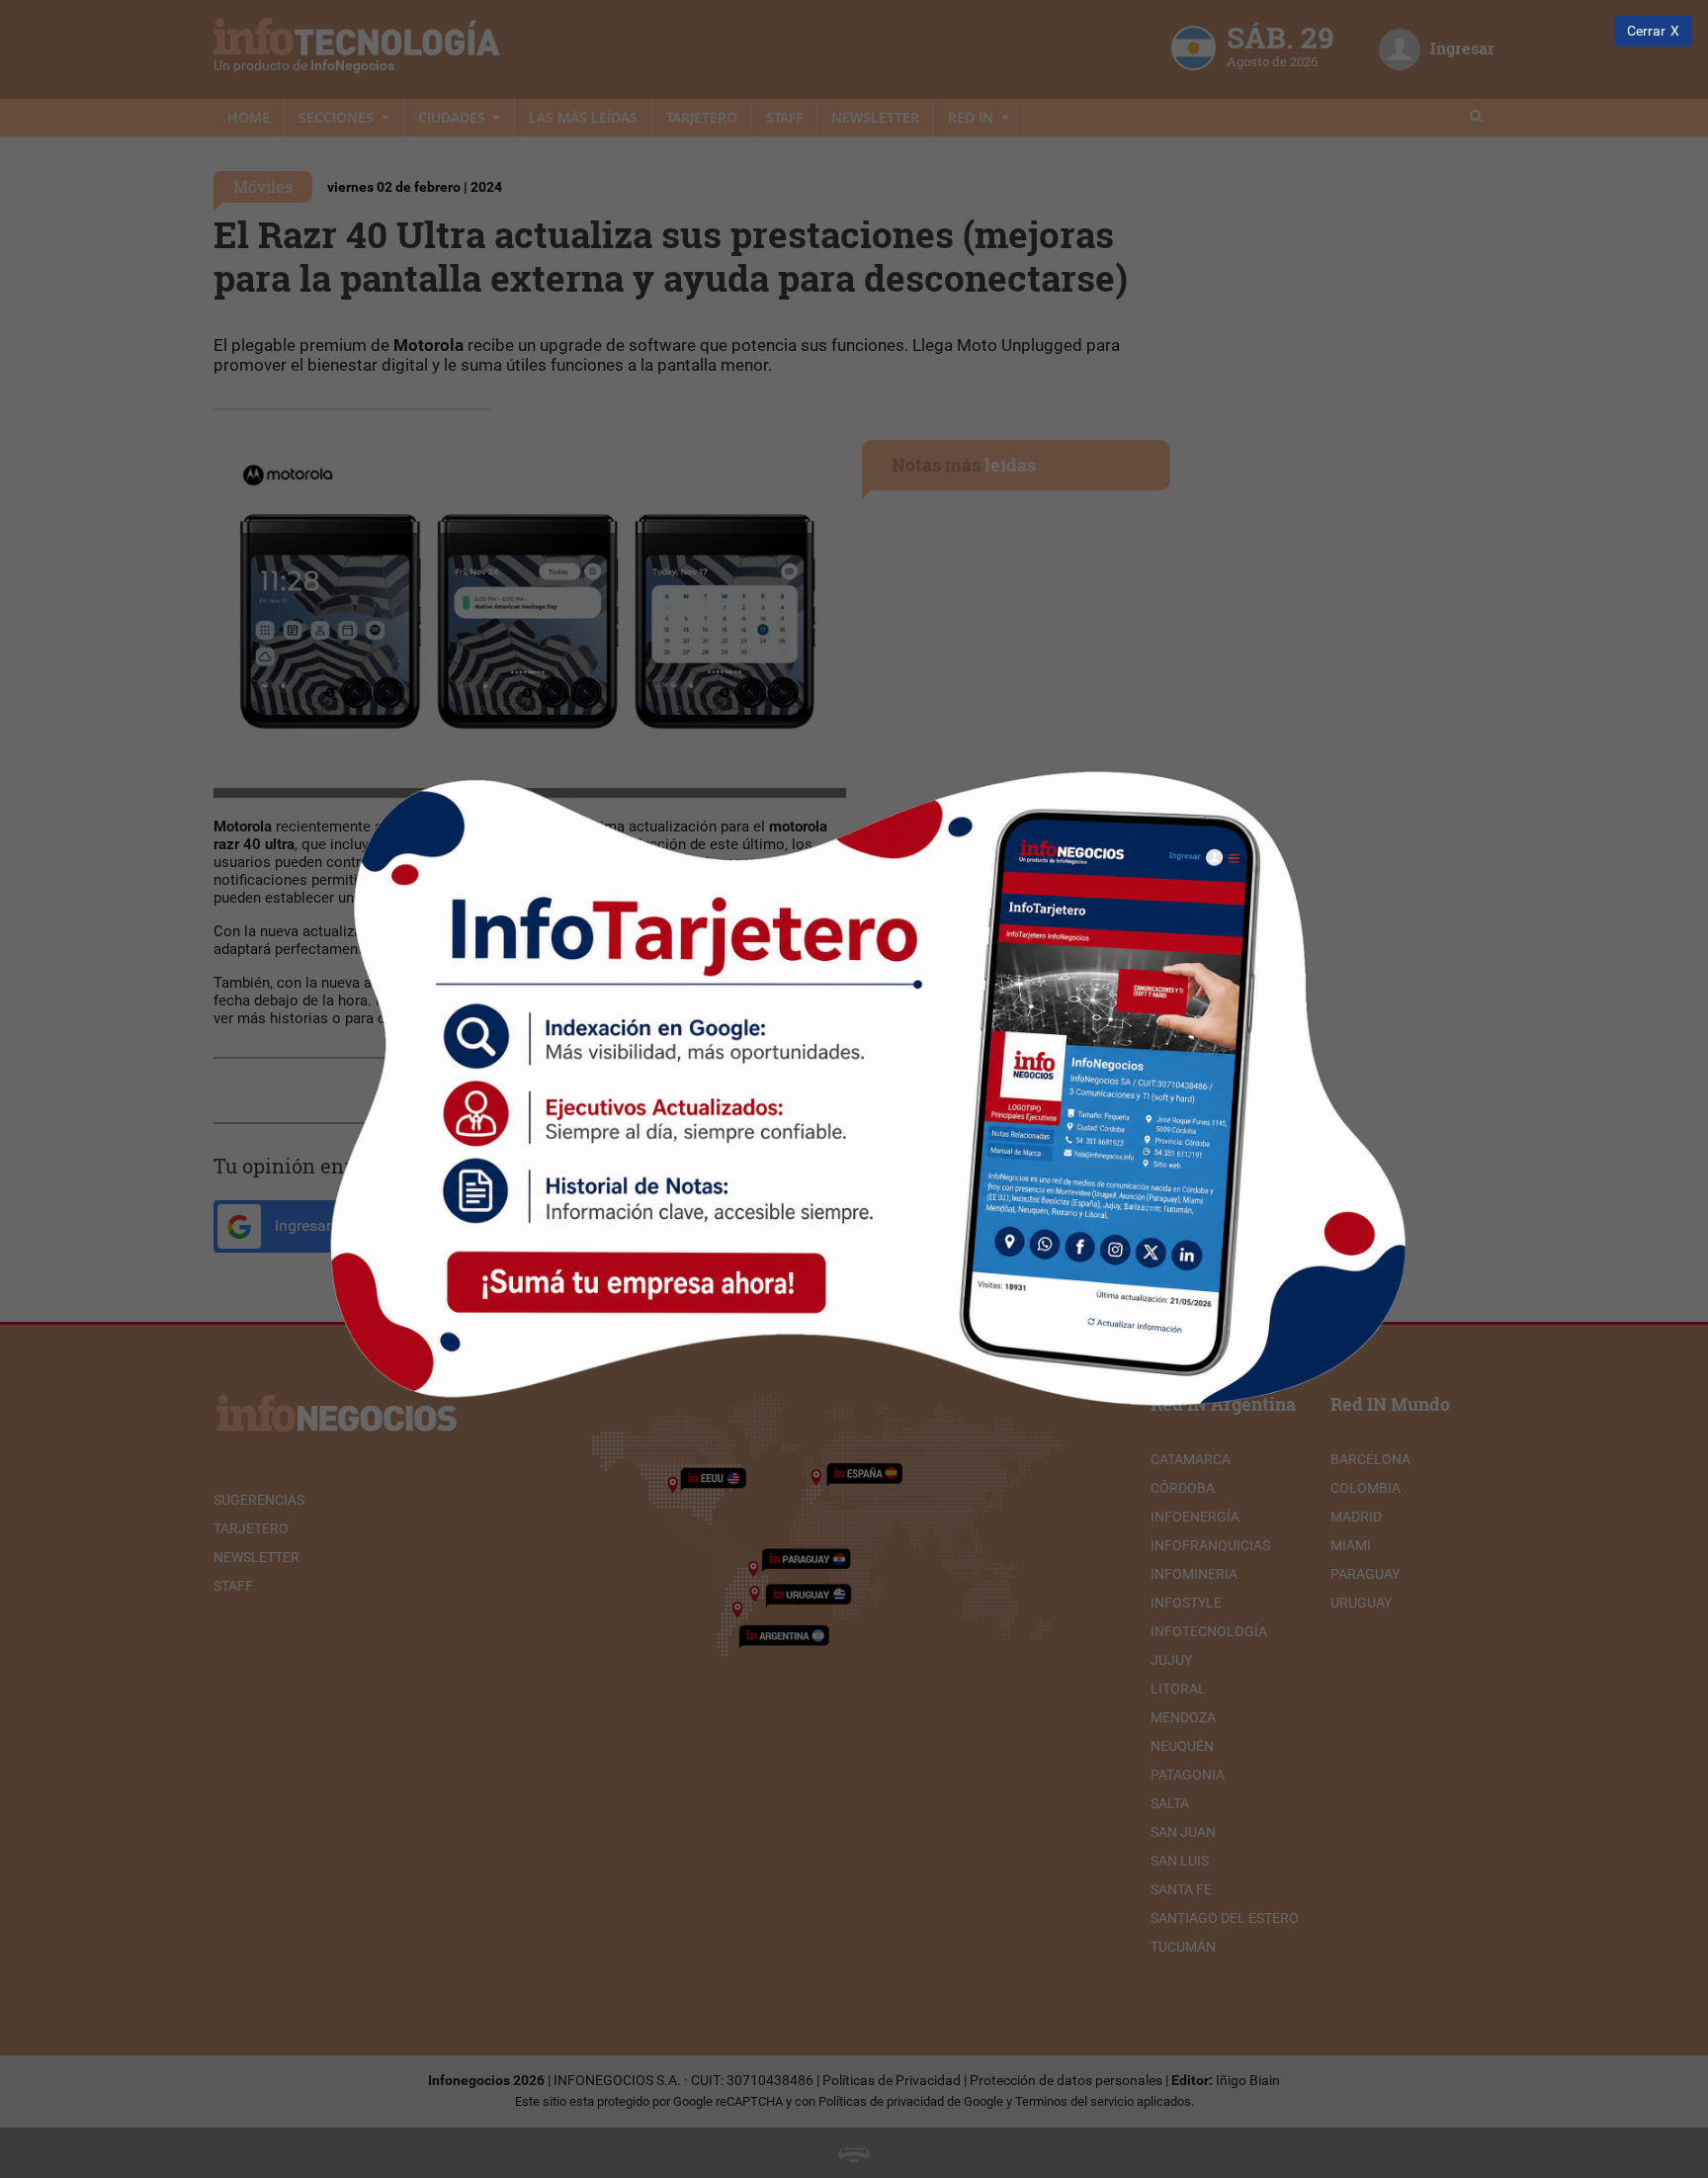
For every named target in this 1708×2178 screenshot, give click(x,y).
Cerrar (1646, 31)
